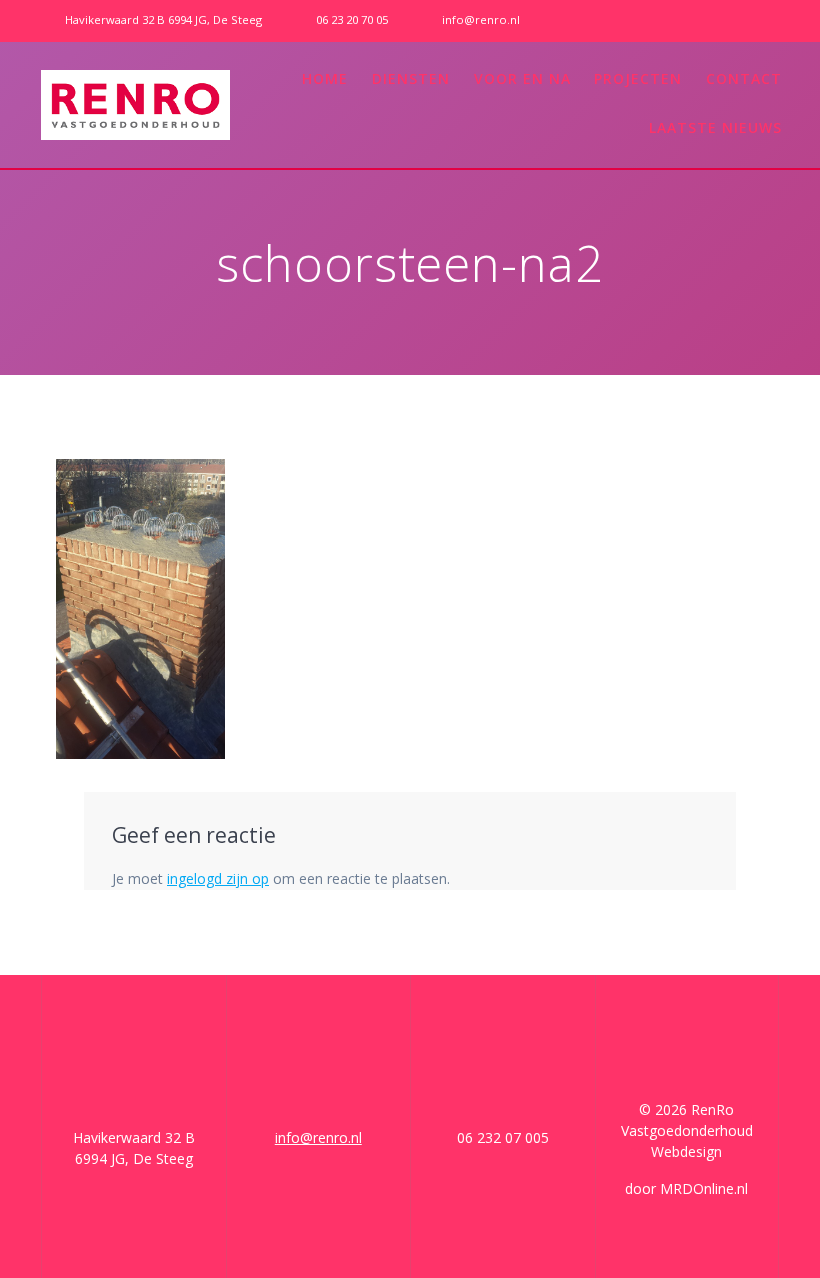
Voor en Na (522, 78)
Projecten (638, 78)
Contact (744, 78)
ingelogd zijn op (218, 878)
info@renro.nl (318, 1137)
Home (325, 78)
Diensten (411, 78)
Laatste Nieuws (715, 127)
